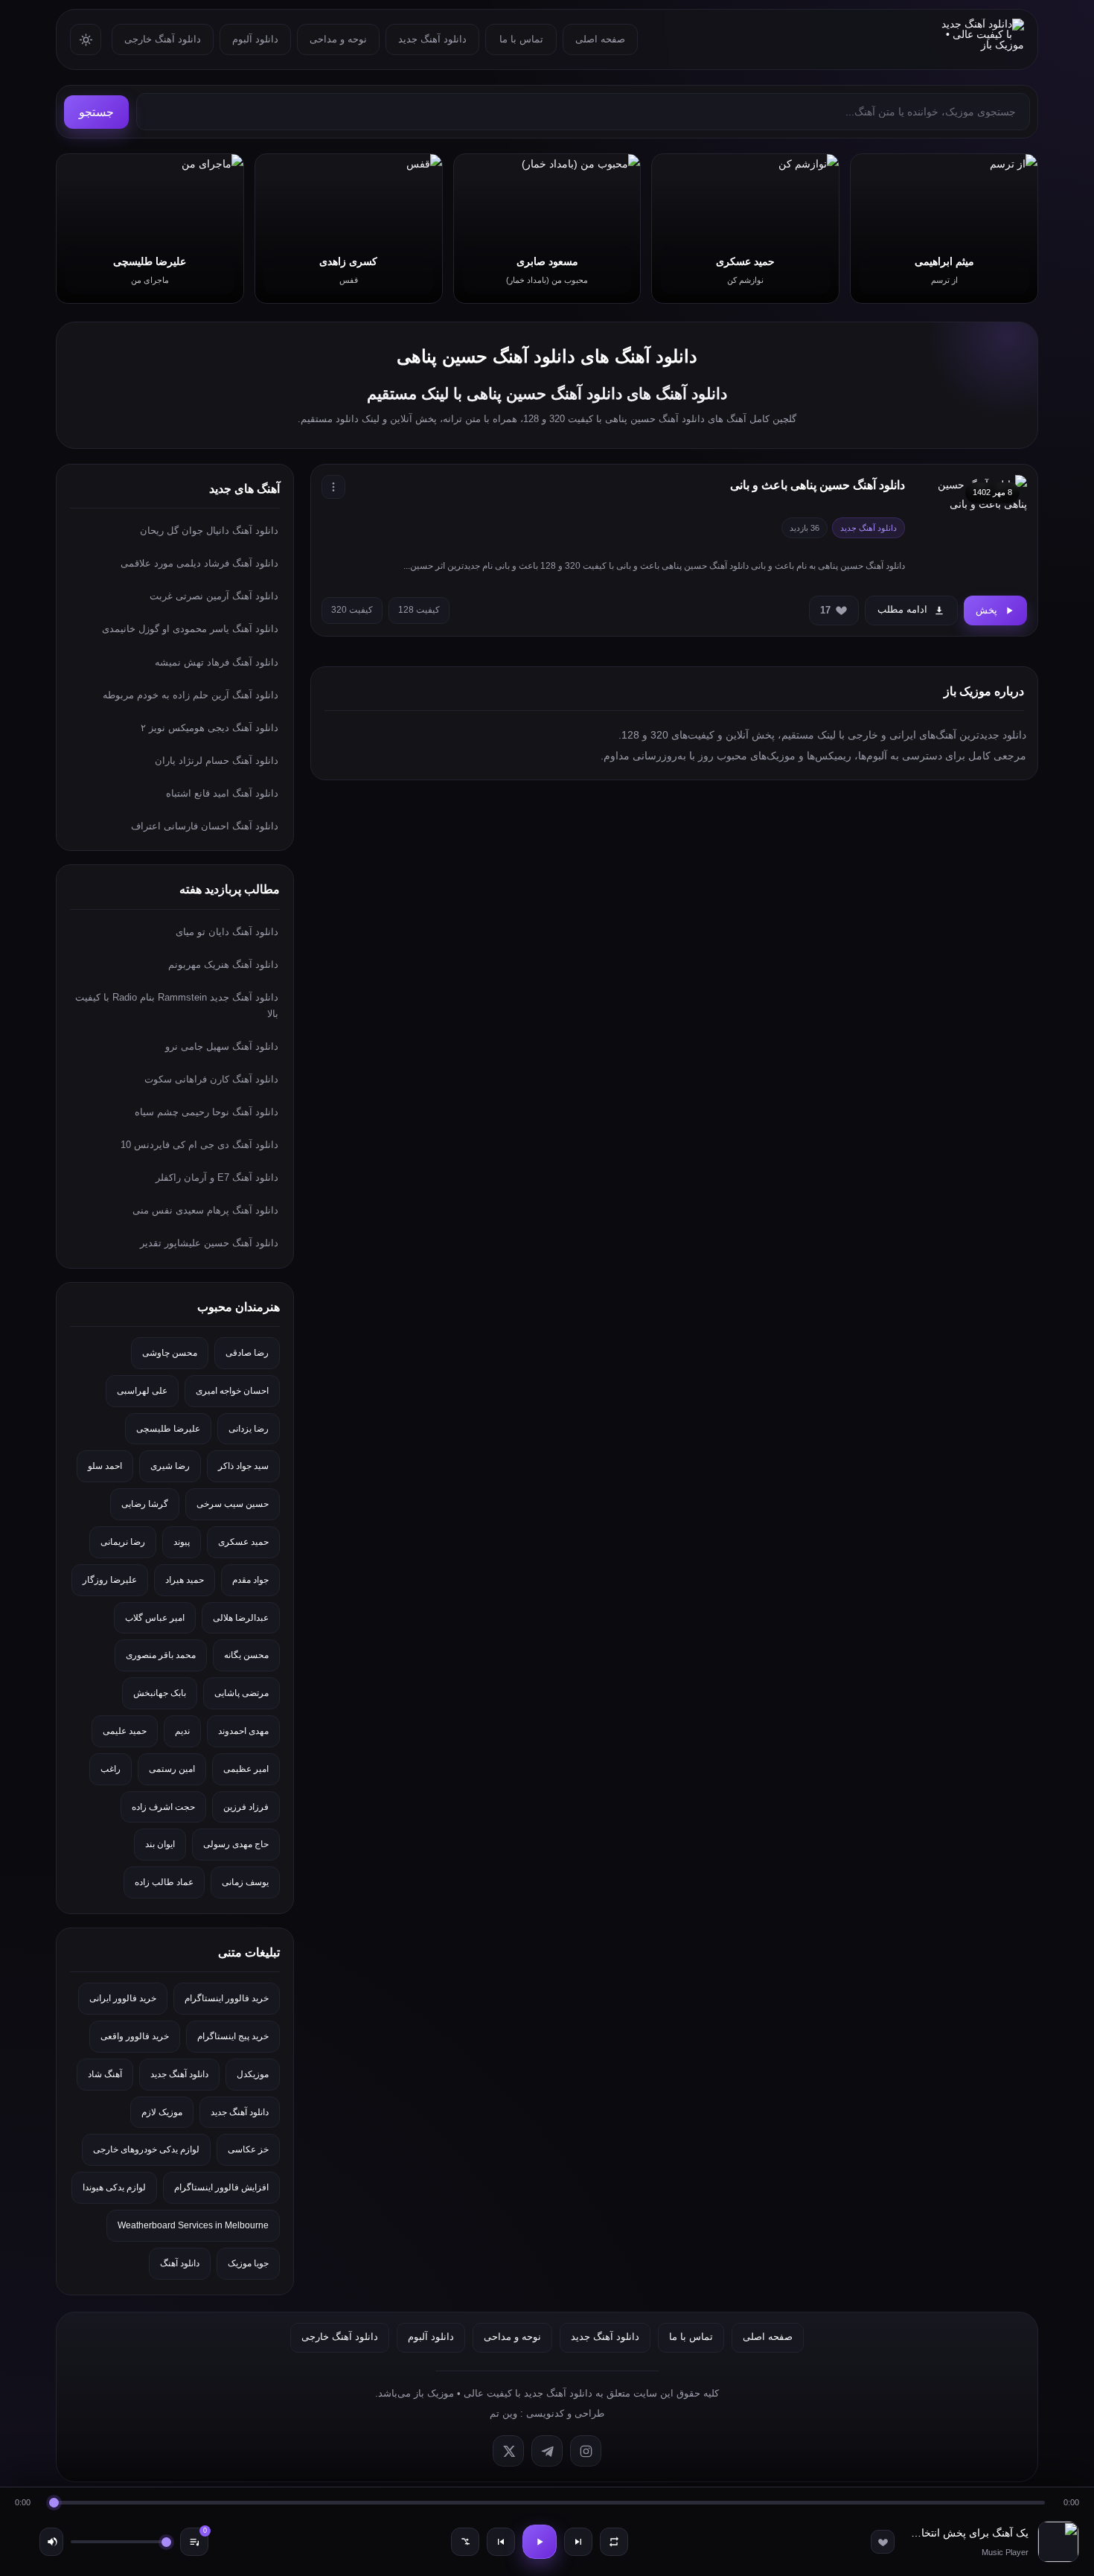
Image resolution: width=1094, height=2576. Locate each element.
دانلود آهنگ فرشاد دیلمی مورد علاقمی (199, 563)
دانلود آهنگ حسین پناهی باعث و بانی (818, 485)
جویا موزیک (248, 2263)
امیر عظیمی (246, 1769)
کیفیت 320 (352, 610)
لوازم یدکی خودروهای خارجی (146, 2149)
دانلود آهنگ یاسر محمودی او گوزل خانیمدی (190, 629)
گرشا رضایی (145, 1504)
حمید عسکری (243, 1542)
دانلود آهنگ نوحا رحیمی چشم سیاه (207, 1112)
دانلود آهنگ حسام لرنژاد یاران (217, 761)
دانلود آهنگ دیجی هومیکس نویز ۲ (209, 728)
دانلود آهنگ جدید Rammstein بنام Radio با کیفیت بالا (177, 1005)
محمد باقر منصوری (161, 1655)
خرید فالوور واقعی (135, 2036)
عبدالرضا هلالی (241, 1618)
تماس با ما (521, 39)
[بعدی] (578, 2542)
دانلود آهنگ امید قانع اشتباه (222, 793)
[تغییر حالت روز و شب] (86, 39)
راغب (111, 1769)
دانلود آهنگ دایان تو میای (227, 932)
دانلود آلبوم (255, 39)
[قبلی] (501, 2542)
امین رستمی (172, 1769)
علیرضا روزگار (110, 1580)
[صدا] (51, 2542)
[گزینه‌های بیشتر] (333, 487)
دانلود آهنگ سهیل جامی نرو (222, 1046)
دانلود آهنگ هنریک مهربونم (223, 965)
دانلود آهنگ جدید (432, 39)
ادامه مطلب (902, 609)
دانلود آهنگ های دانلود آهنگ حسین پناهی (547, 356)
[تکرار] (614, 2542)
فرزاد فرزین (246, 1807)
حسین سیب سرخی (233, 1504)
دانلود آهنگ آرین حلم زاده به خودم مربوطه (191, 695)
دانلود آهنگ (180, 2263)
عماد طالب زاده (164, 1882)
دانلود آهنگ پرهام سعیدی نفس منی (205, 1210)
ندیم (182, 1731)
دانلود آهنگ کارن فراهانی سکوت (211, 1079)
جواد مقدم (250, 1580)
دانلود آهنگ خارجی (163, 39)
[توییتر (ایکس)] (508, 2451)
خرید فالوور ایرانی (123, 1998)
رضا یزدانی (249, 1429)
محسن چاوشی (170, 1353)
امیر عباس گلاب (155, 1618)
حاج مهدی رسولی (236, 1844)
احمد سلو (105, 1466)
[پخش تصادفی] (465, 2542)
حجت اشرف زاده (163, 1807)
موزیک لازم (162, 2112)
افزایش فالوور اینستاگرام (221, 2187)
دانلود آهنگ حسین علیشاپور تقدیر (209, 1243)
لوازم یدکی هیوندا (114, 2187)
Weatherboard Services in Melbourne (193, 2225)
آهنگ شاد (105, 2074)
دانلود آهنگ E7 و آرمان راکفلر (217, 1177)
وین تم (503, 2413)
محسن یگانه (246, 1655)
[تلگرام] (547, 2451)
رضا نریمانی (123, 1542)
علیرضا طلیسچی (168, 1429)
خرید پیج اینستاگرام (233, 2036)
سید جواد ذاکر (243, 1466)
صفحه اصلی (600, 39)
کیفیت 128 (419, 610)
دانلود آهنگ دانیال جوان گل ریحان (209, 530)
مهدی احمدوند (243, 1731)
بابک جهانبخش (160, 1693)
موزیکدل (253, 2074)
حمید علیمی (125, 1731)
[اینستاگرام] (586, 2451)
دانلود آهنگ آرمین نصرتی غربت (214, 596)
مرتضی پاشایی (241, 1693)
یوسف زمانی (245, 1882)
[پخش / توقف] (540, 2542)
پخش (986, 610)
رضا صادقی (247, 1353)
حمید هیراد (185, 1580)
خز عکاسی (248, 2149)
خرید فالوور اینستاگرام (227, 1998)
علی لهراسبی (142, 1391)
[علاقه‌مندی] (883, 2542)
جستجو (96, 112)
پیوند (182, 1542)
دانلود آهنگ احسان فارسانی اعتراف (205, 826)
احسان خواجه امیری (232, 1391)
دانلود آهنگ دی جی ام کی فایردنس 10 (199, 1145)
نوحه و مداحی (338, 39)
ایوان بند (160, 1844)
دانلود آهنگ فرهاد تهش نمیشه (217, 662)
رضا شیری (170, 1466)
